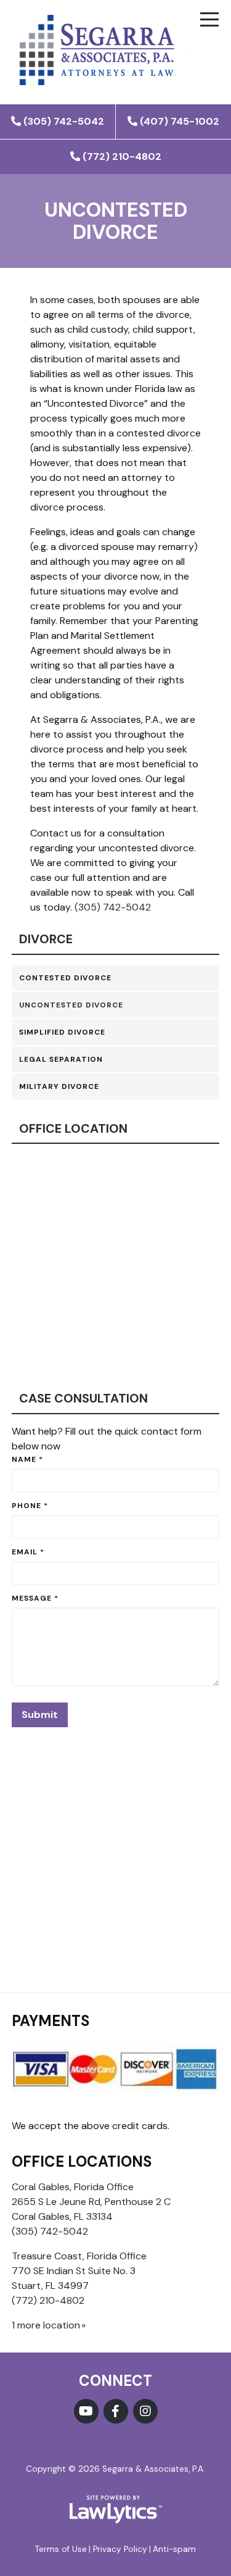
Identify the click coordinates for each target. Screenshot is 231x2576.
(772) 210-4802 (122, 156)
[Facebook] (116, 2411)
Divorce (46, 939)
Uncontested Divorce (71, 1005)
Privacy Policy (120, 2549)
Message (35, 1598)
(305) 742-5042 (64, 121)
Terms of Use (61, 2549)
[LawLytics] (116, 2509)
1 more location (46, 2325)
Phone (30, 1506)
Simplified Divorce (62, 1032)
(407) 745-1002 (180, 121)
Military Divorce (59, 1086)
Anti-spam (174, 2549)
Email (28, 1552)
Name (27, 1459)
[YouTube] (86, 2411)
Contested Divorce (65, 978)
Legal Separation (61, 1059)
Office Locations (82, 2161)
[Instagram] (145, 2411)
